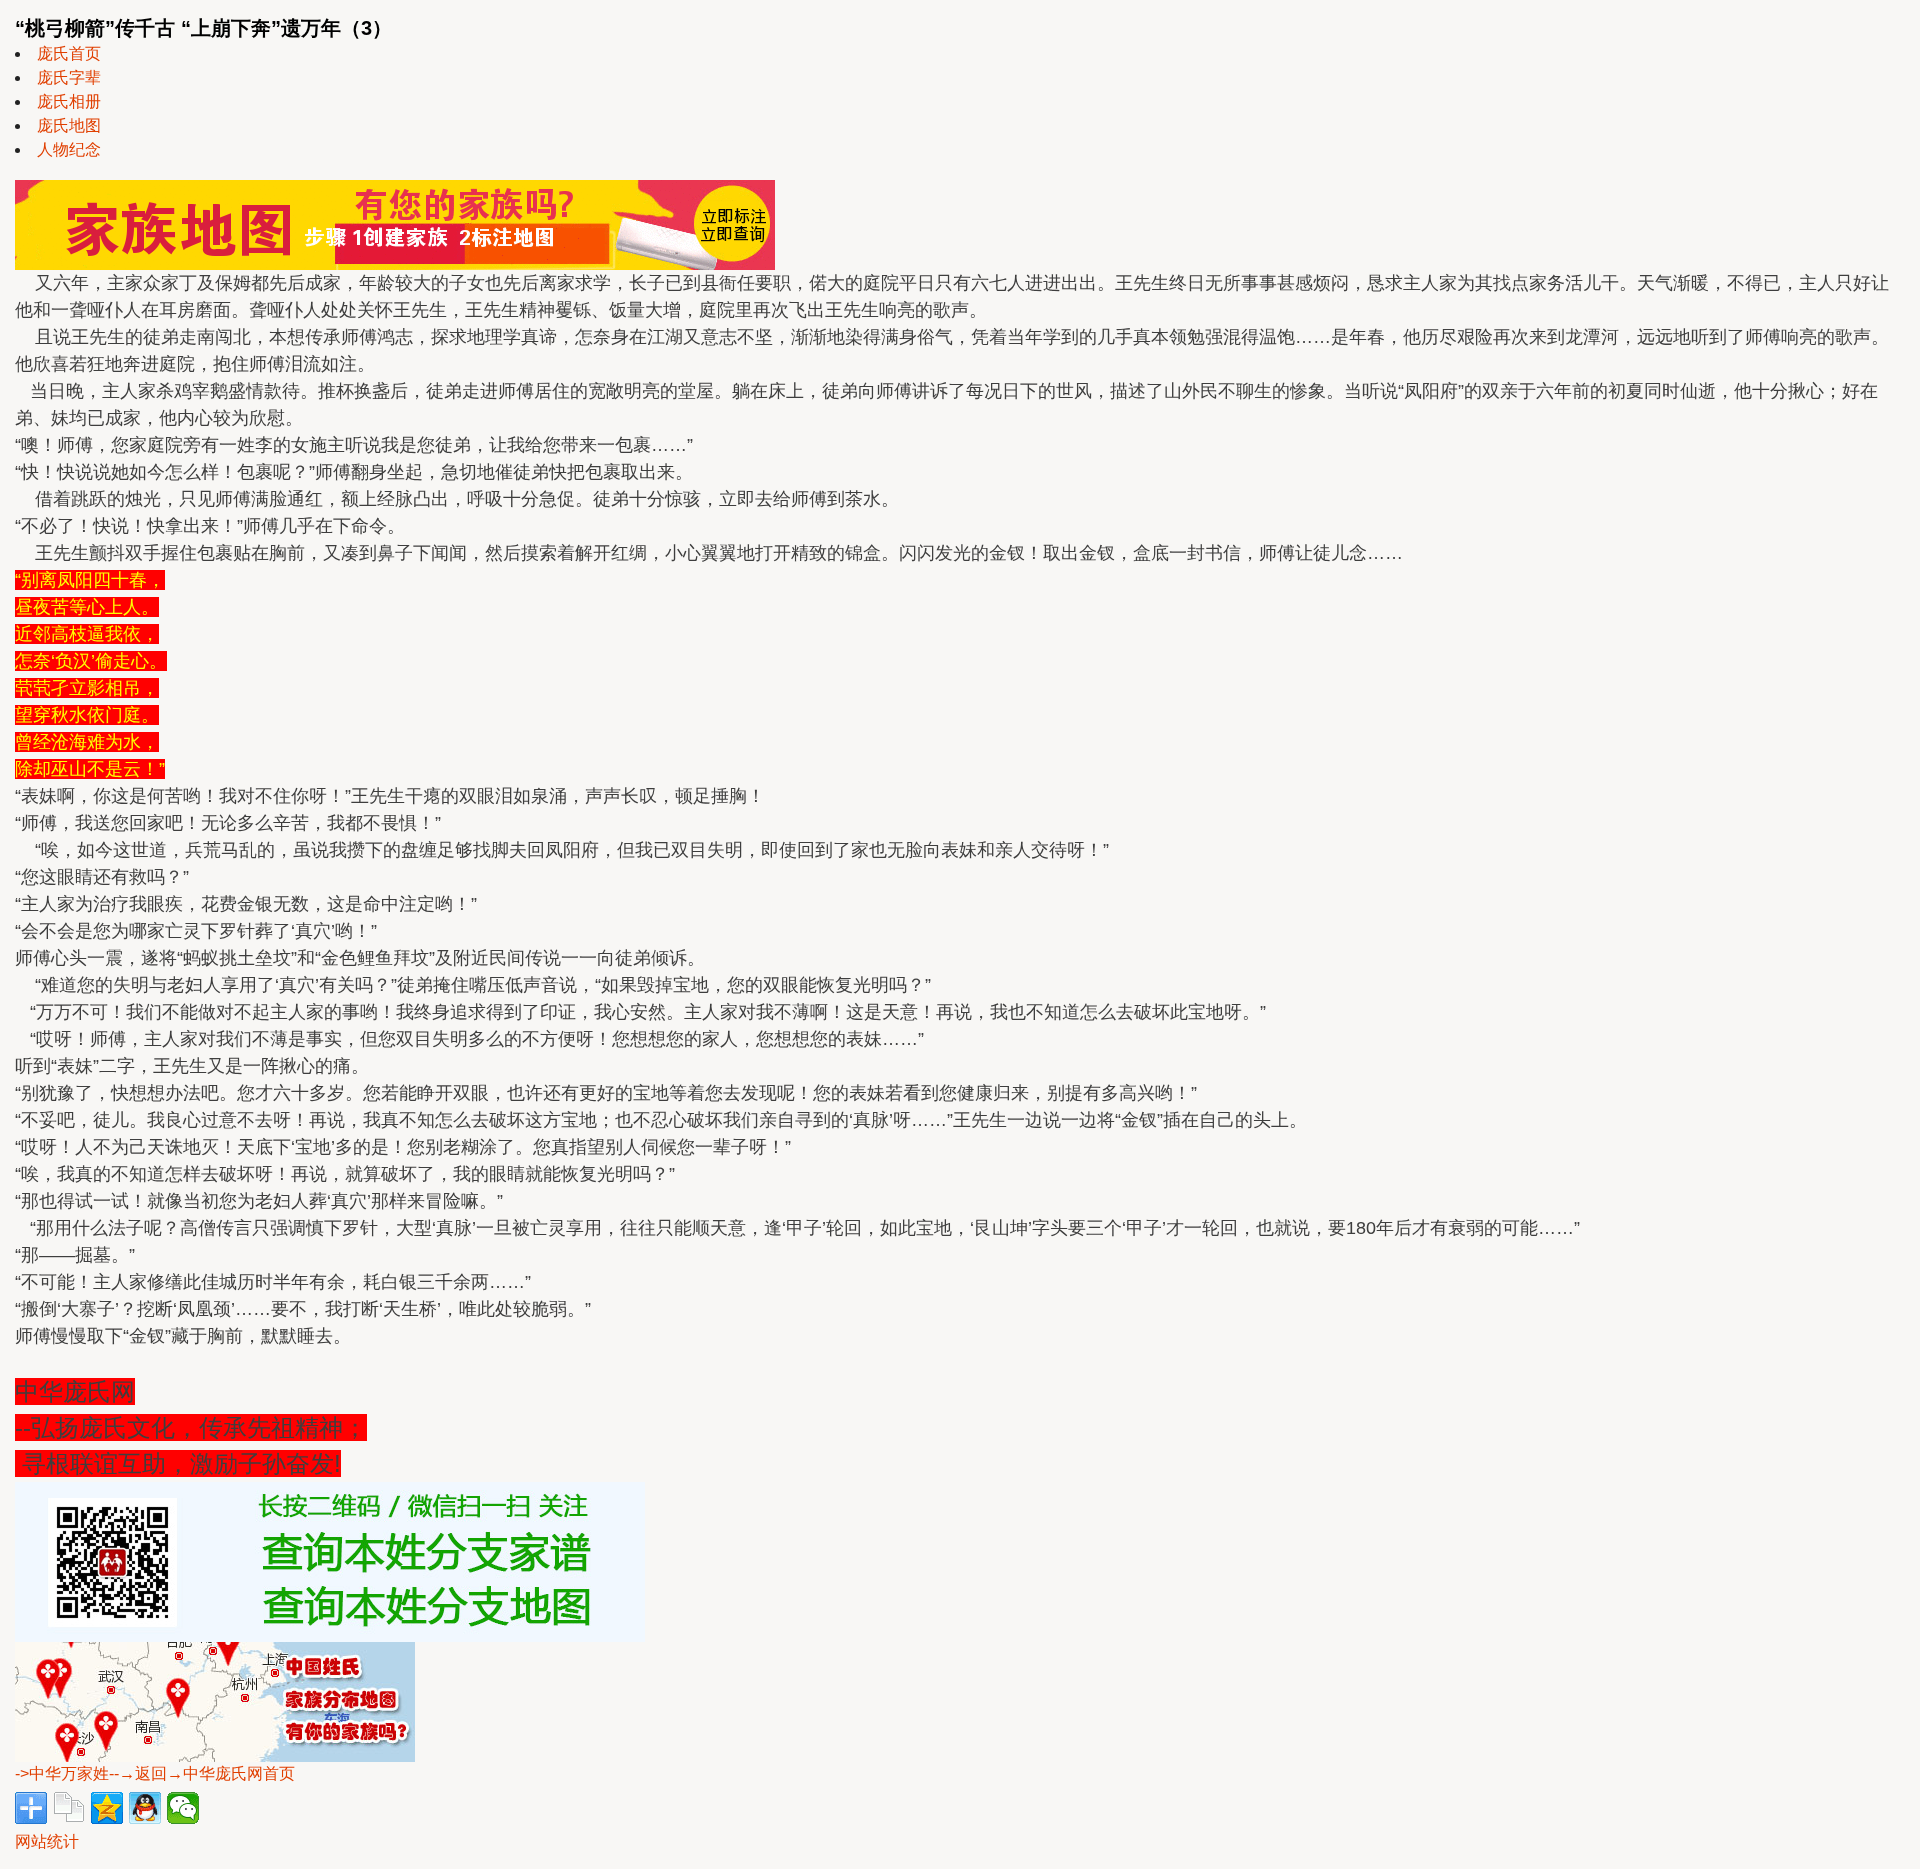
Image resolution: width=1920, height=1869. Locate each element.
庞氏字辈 (69, 77)
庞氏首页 (69, 53)
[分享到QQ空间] (107, 1808)
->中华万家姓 (62, 1773)
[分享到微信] (183, 1808)
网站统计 (47, 1841)
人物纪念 (69, 149)
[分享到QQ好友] (145, 1808)
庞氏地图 (69, 125)
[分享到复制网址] (69, 1808)
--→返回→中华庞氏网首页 (202, 1773)
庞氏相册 (69, 101)
